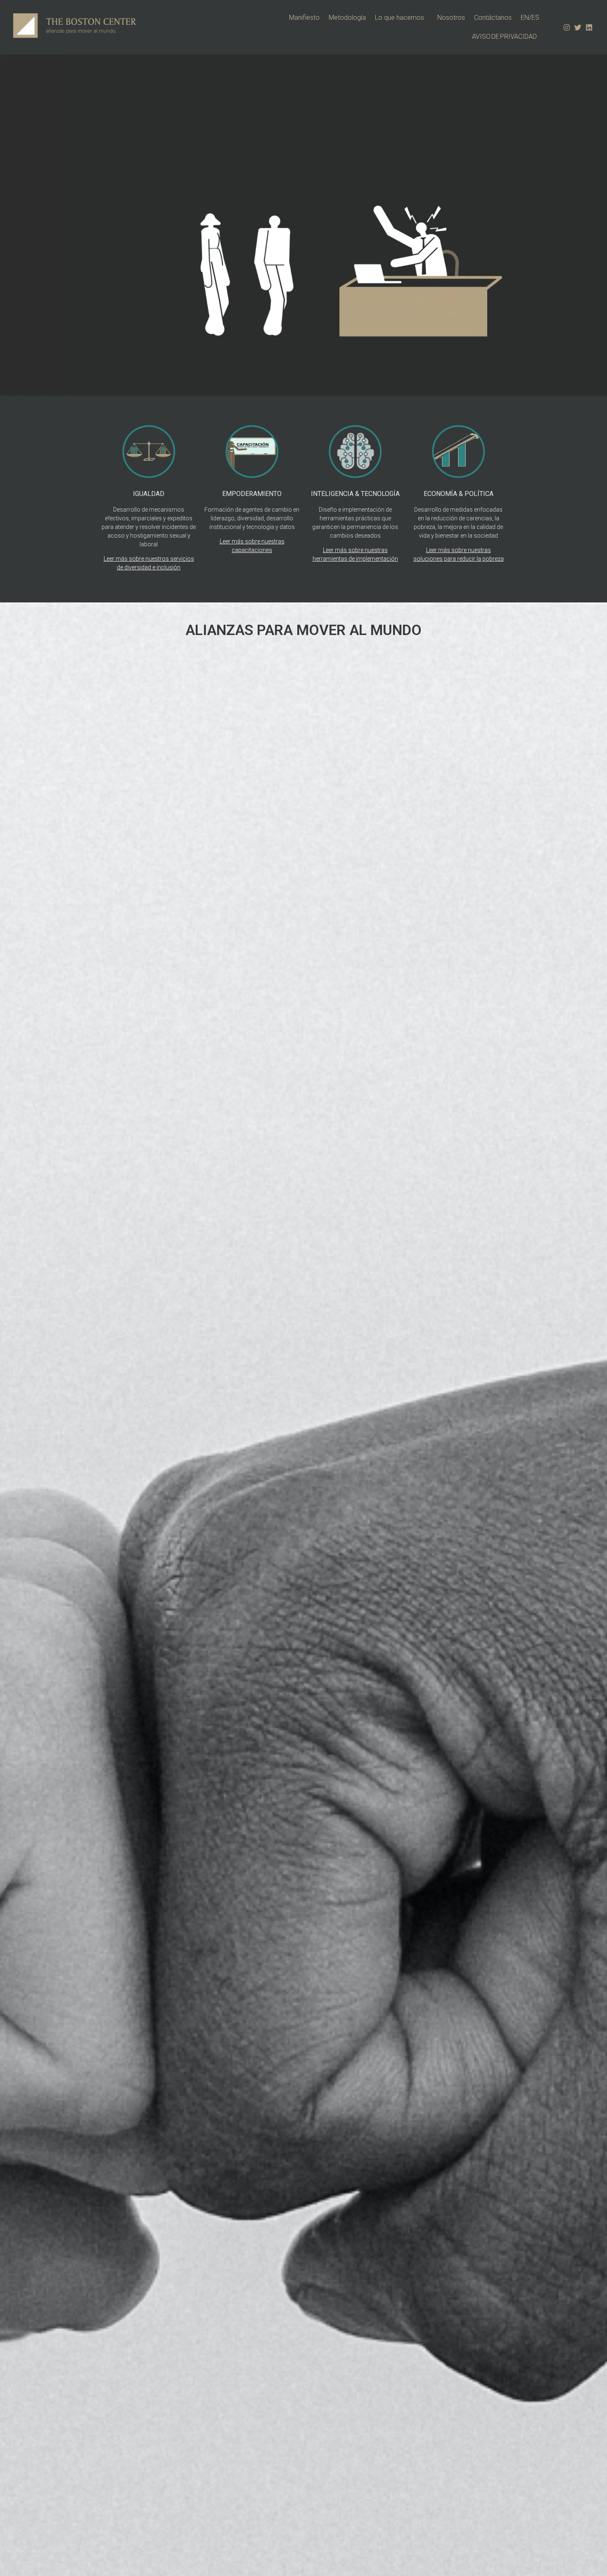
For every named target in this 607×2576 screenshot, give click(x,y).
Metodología (347, 18)
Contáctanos (493, 18)
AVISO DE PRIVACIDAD (506, 37)
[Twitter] (578, 27)
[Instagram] (567, 27)
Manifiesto (304, 18)
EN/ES (530, 18)
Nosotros (451, 18)
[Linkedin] (589, 27)
